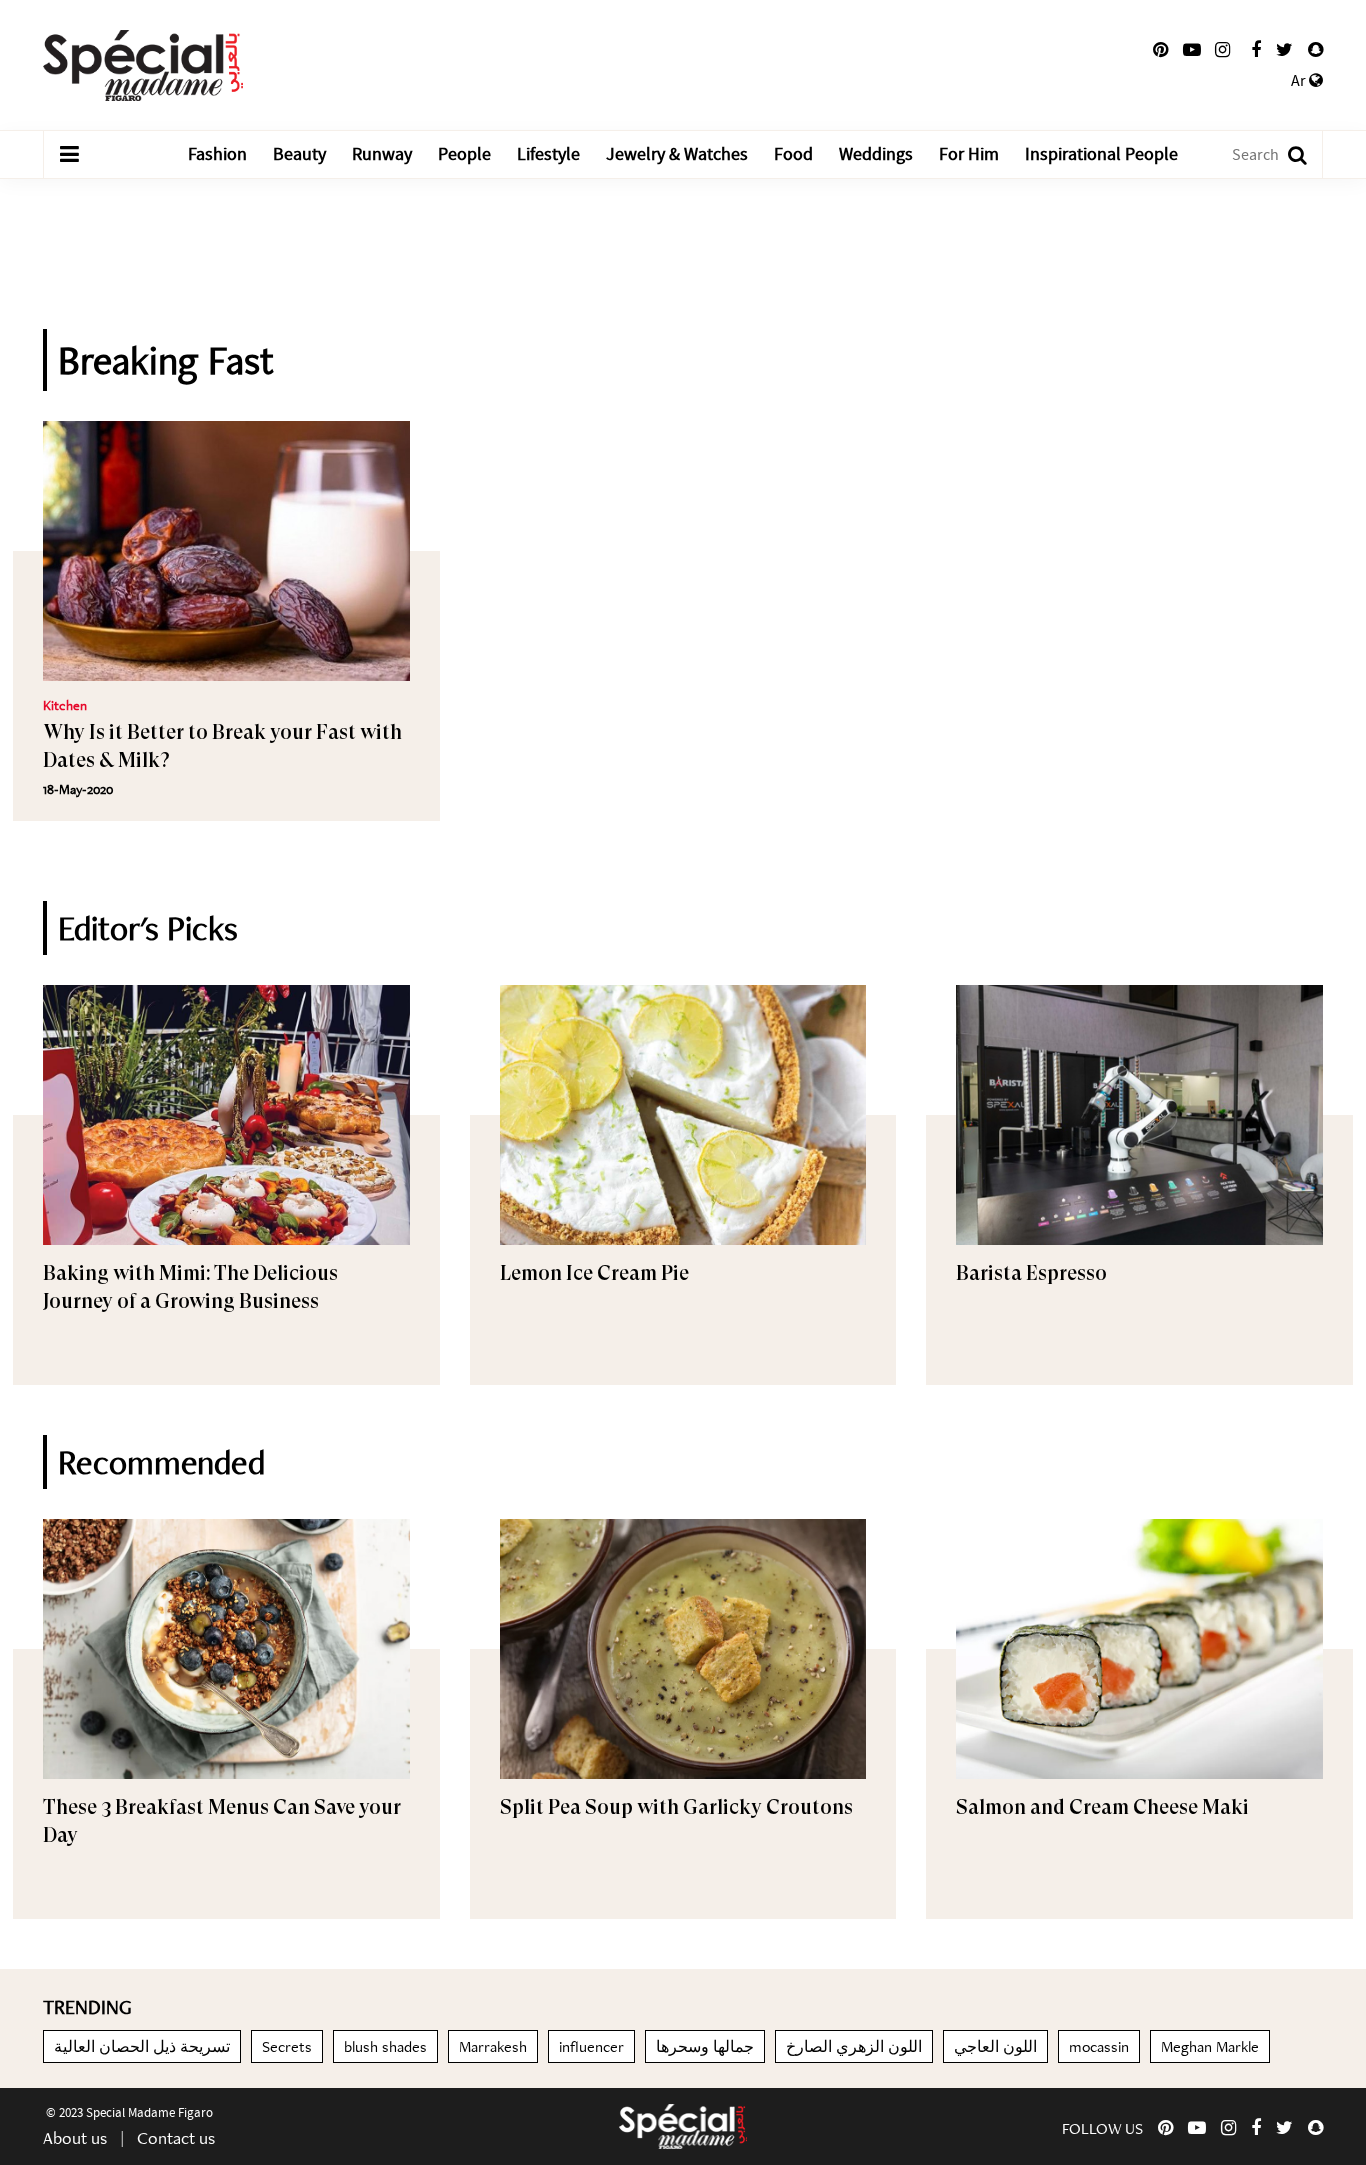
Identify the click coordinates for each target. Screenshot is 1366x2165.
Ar (1300, 81)
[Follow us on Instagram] (1222, 50)
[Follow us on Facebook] (1256, 50)
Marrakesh (493, 2046)
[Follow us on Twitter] (1284, 50)
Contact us (176, 2137)
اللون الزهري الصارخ (854, 2046)
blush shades (385, 2046)
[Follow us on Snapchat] (1315, 50)
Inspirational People (1101, 154)
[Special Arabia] (683, 2126)
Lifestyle (548, 154)
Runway (382, 154)
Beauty (299, 154)
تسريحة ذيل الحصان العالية (142, 2046)
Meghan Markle (1210, 2046)
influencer (591, 2046)
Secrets (287, 2046)
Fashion (217, 154)
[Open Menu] (69, 155)
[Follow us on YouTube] (1192, 50)
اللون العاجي (995, 2046)
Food (793, 154)
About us (75, 2137)
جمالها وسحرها (705, 2046)
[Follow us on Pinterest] (1160, 50)
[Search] (1287, 154)
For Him (969, 154)
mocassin (1099, 2046)
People (464, 154)
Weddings (876, 154)
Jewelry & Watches (677, 154)
